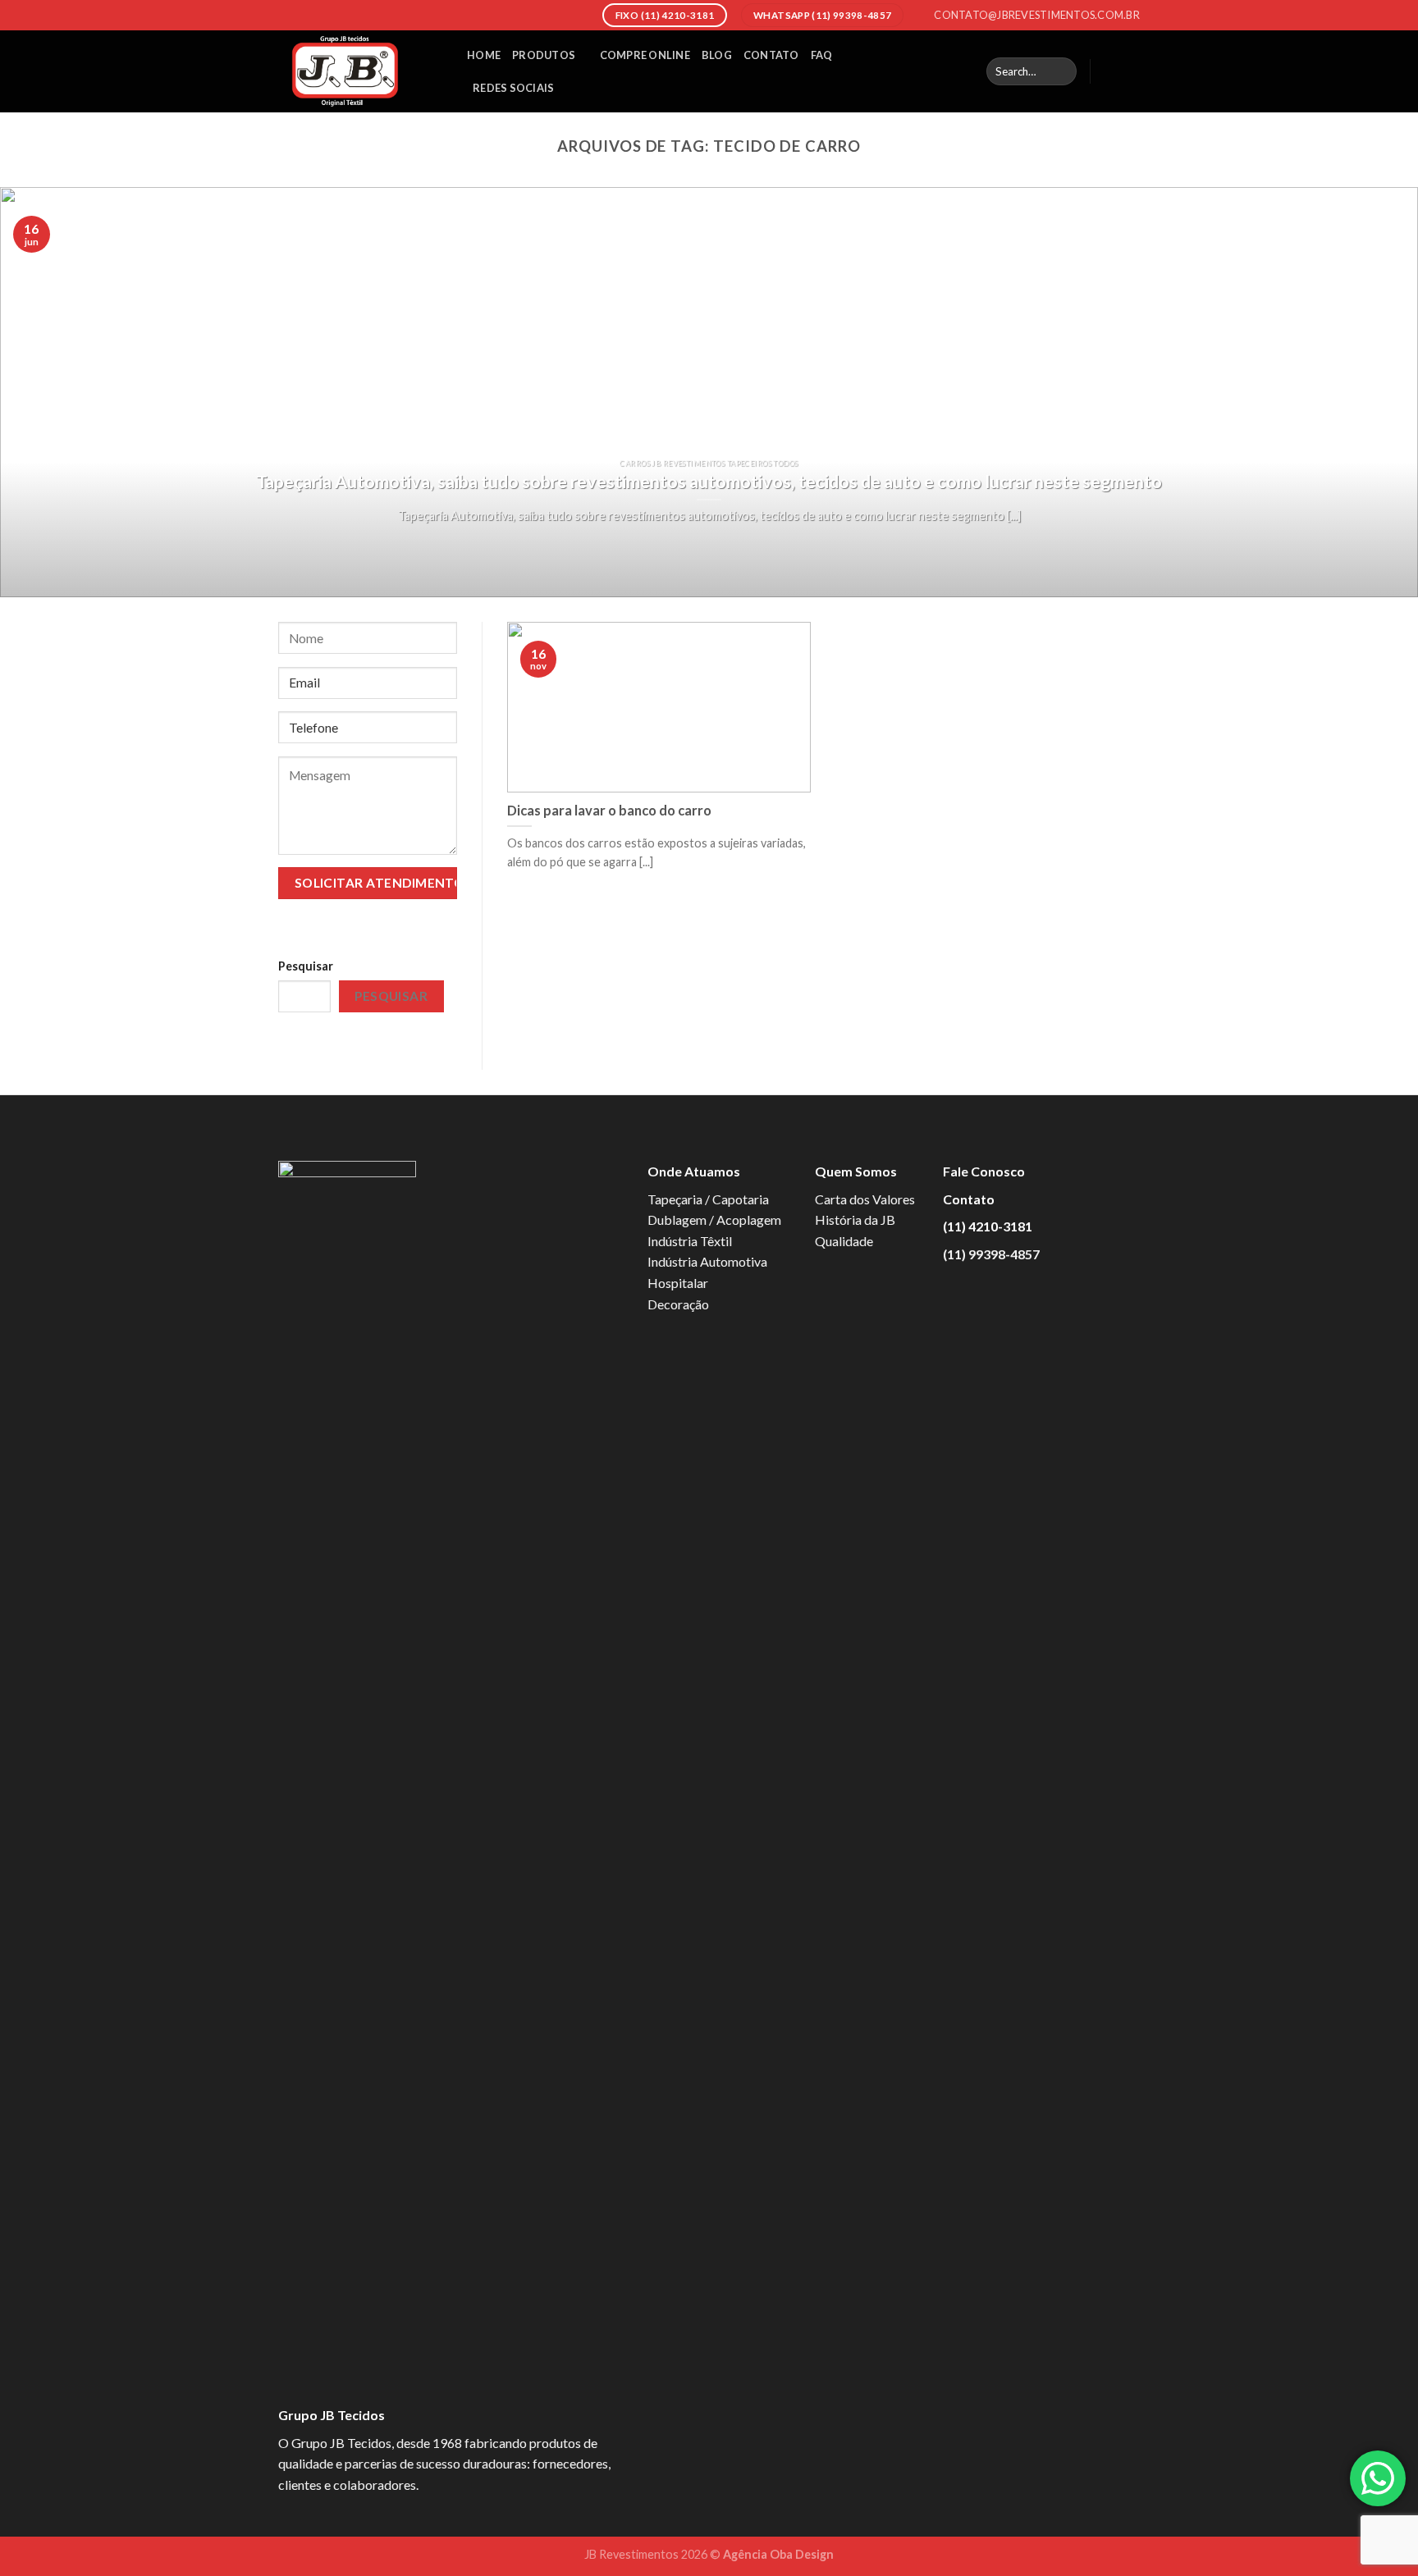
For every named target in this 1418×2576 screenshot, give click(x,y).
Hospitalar (678, 1283)
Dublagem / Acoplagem (714, 1219)
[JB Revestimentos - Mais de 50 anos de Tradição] (360, 71)
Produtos (544, 55)
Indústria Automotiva (707, 1261)
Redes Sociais (513, 88)
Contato (771, 55)
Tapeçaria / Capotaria (708, 1199)
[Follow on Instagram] (1129, 71)
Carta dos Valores (865, 1199)
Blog (717, 55)
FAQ (822, 55)
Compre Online (645, 55)
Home (484, 55)
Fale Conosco (984, 1171)
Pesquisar (306, 966)
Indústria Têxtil (690, 1241)
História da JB (855, 1219)
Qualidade (844, 1241)
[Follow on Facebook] (1108, 71)
